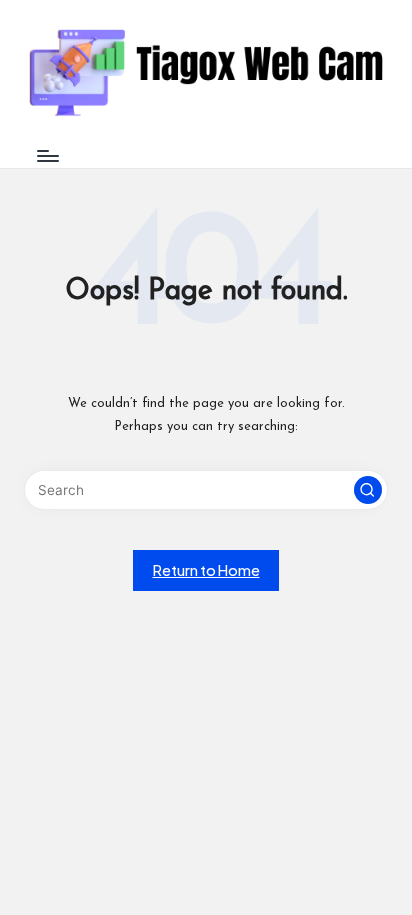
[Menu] (47, 155)
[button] (368, 490)
